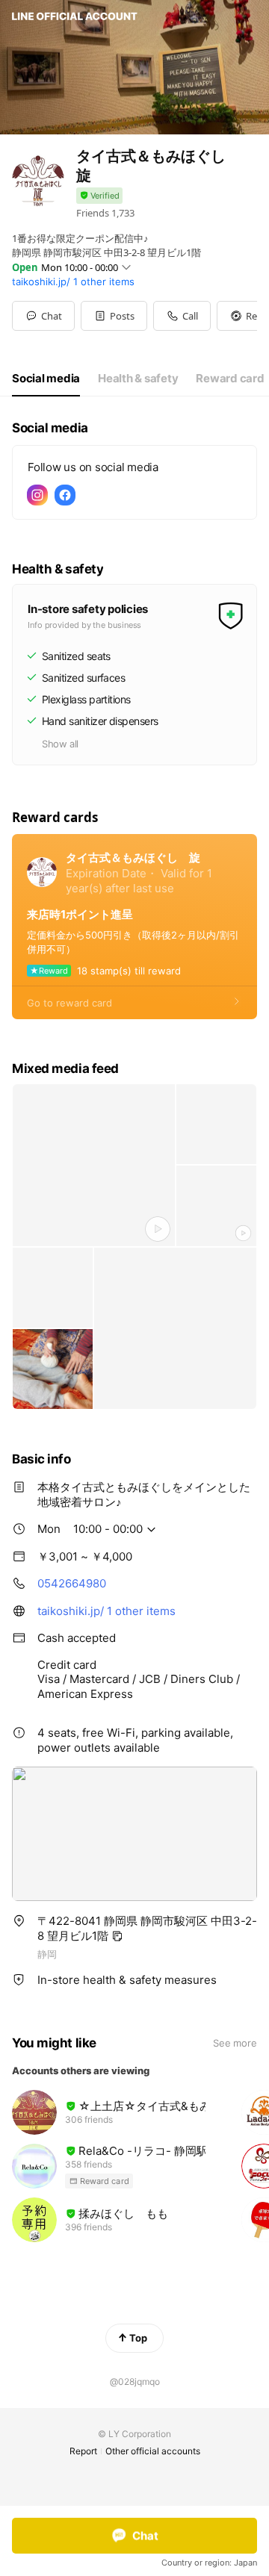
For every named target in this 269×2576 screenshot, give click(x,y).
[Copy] (117, 1936)
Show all (60, 744)
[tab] (46, 379)
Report (83, 2451)
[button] (114, 316)
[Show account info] (99, 196)
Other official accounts (153, 2451)
